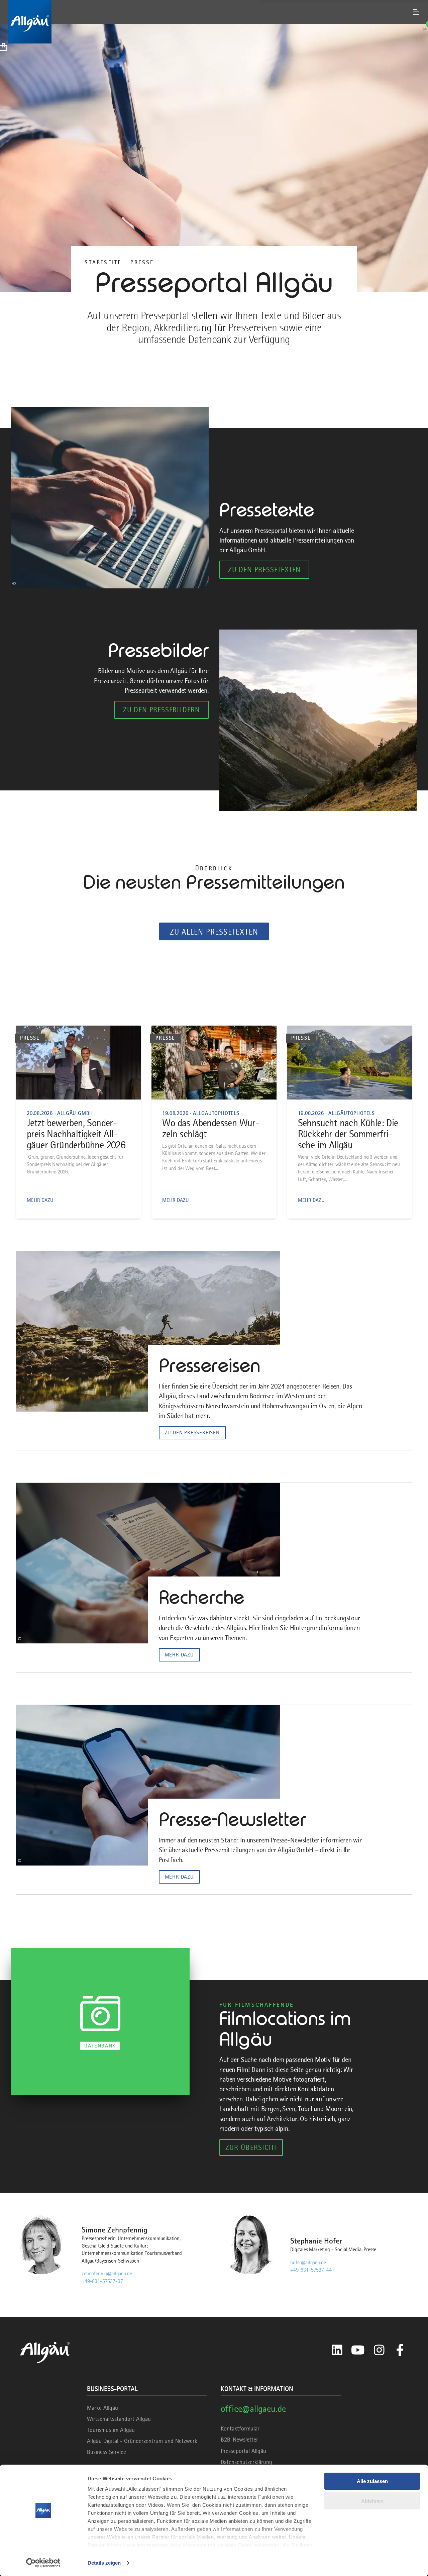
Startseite (103, 262)
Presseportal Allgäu (243, 2451)
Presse (142, 262)
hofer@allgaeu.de (308, 2263)
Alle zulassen (372, 2481)
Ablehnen (372, 2501)
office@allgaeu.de (253, 2409)
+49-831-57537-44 (311, 2270)
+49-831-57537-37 (102, 2281)
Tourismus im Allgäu (111, 2430)
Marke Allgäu (102, 2408)
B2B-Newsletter (239, 2440)
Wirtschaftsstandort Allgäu (119, 2419)
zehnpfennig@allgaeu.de (107, 2274)
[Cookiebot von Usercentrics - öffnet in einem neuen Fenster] (43, 2563)
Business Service (106, 2452)
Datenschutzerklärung (246, 2462)
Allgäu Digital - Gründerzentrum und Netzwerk (142, 2441)
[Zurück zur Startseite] (214, 22)
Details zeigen (104, 2563)
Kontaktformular (240, 2428)
